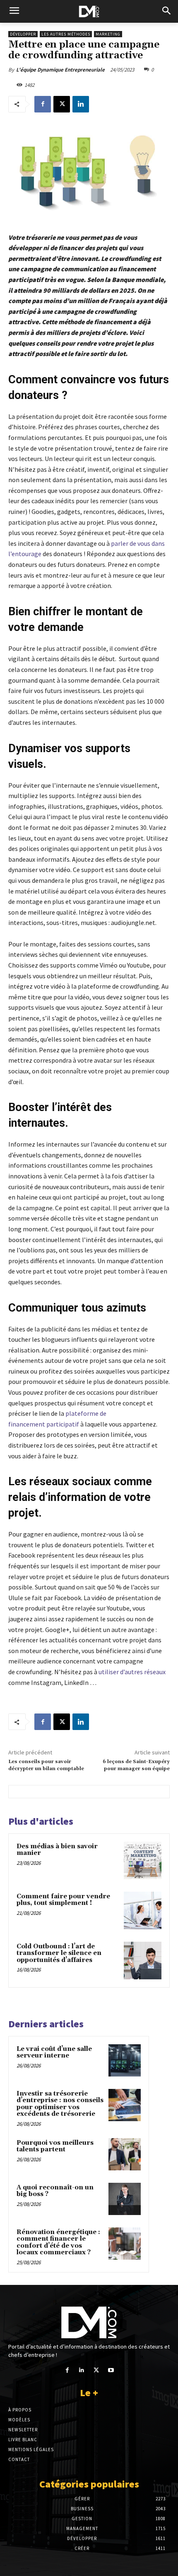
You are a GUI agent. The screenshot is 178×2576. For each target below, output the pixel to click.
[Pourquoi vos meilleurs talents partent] (125, 2154)
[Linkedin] (81, 104)
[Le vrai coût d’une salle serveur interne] (125, 2060)
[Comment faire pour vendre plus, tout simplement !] (143, 1910)
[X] (62, 104)
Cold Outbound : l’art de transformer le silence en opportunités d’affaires (59, 1953)
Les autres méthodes (66, 34)
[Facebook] (43, 104)
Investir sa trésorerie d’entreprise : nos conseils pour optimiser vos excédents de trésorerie (60, 2104)
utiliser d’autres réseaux (132, 1672)
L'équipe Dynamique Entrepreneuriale (60, 70)
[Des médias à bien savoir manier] (143, 1860)
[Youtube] (111, 2370)
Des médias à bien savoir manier (57, 1850)
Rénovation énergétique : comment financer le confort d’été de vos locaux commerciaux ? (58, 2243)
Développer (23, 34)
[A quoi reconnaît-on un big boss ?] (125, 2199)
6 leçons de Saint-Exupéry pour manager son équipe (136, 1765)
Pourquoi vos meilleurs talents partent (55, 2146)
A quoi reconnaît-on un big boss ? (55, 2191)
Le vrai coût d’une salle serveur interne (54, 2053)
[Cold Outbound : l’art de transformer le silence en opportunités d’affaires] (143, 1961)
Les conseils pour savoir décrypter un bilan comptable (46, 1765)
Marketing (108, 34)
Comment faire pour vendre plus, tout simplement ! (63, 1900)
